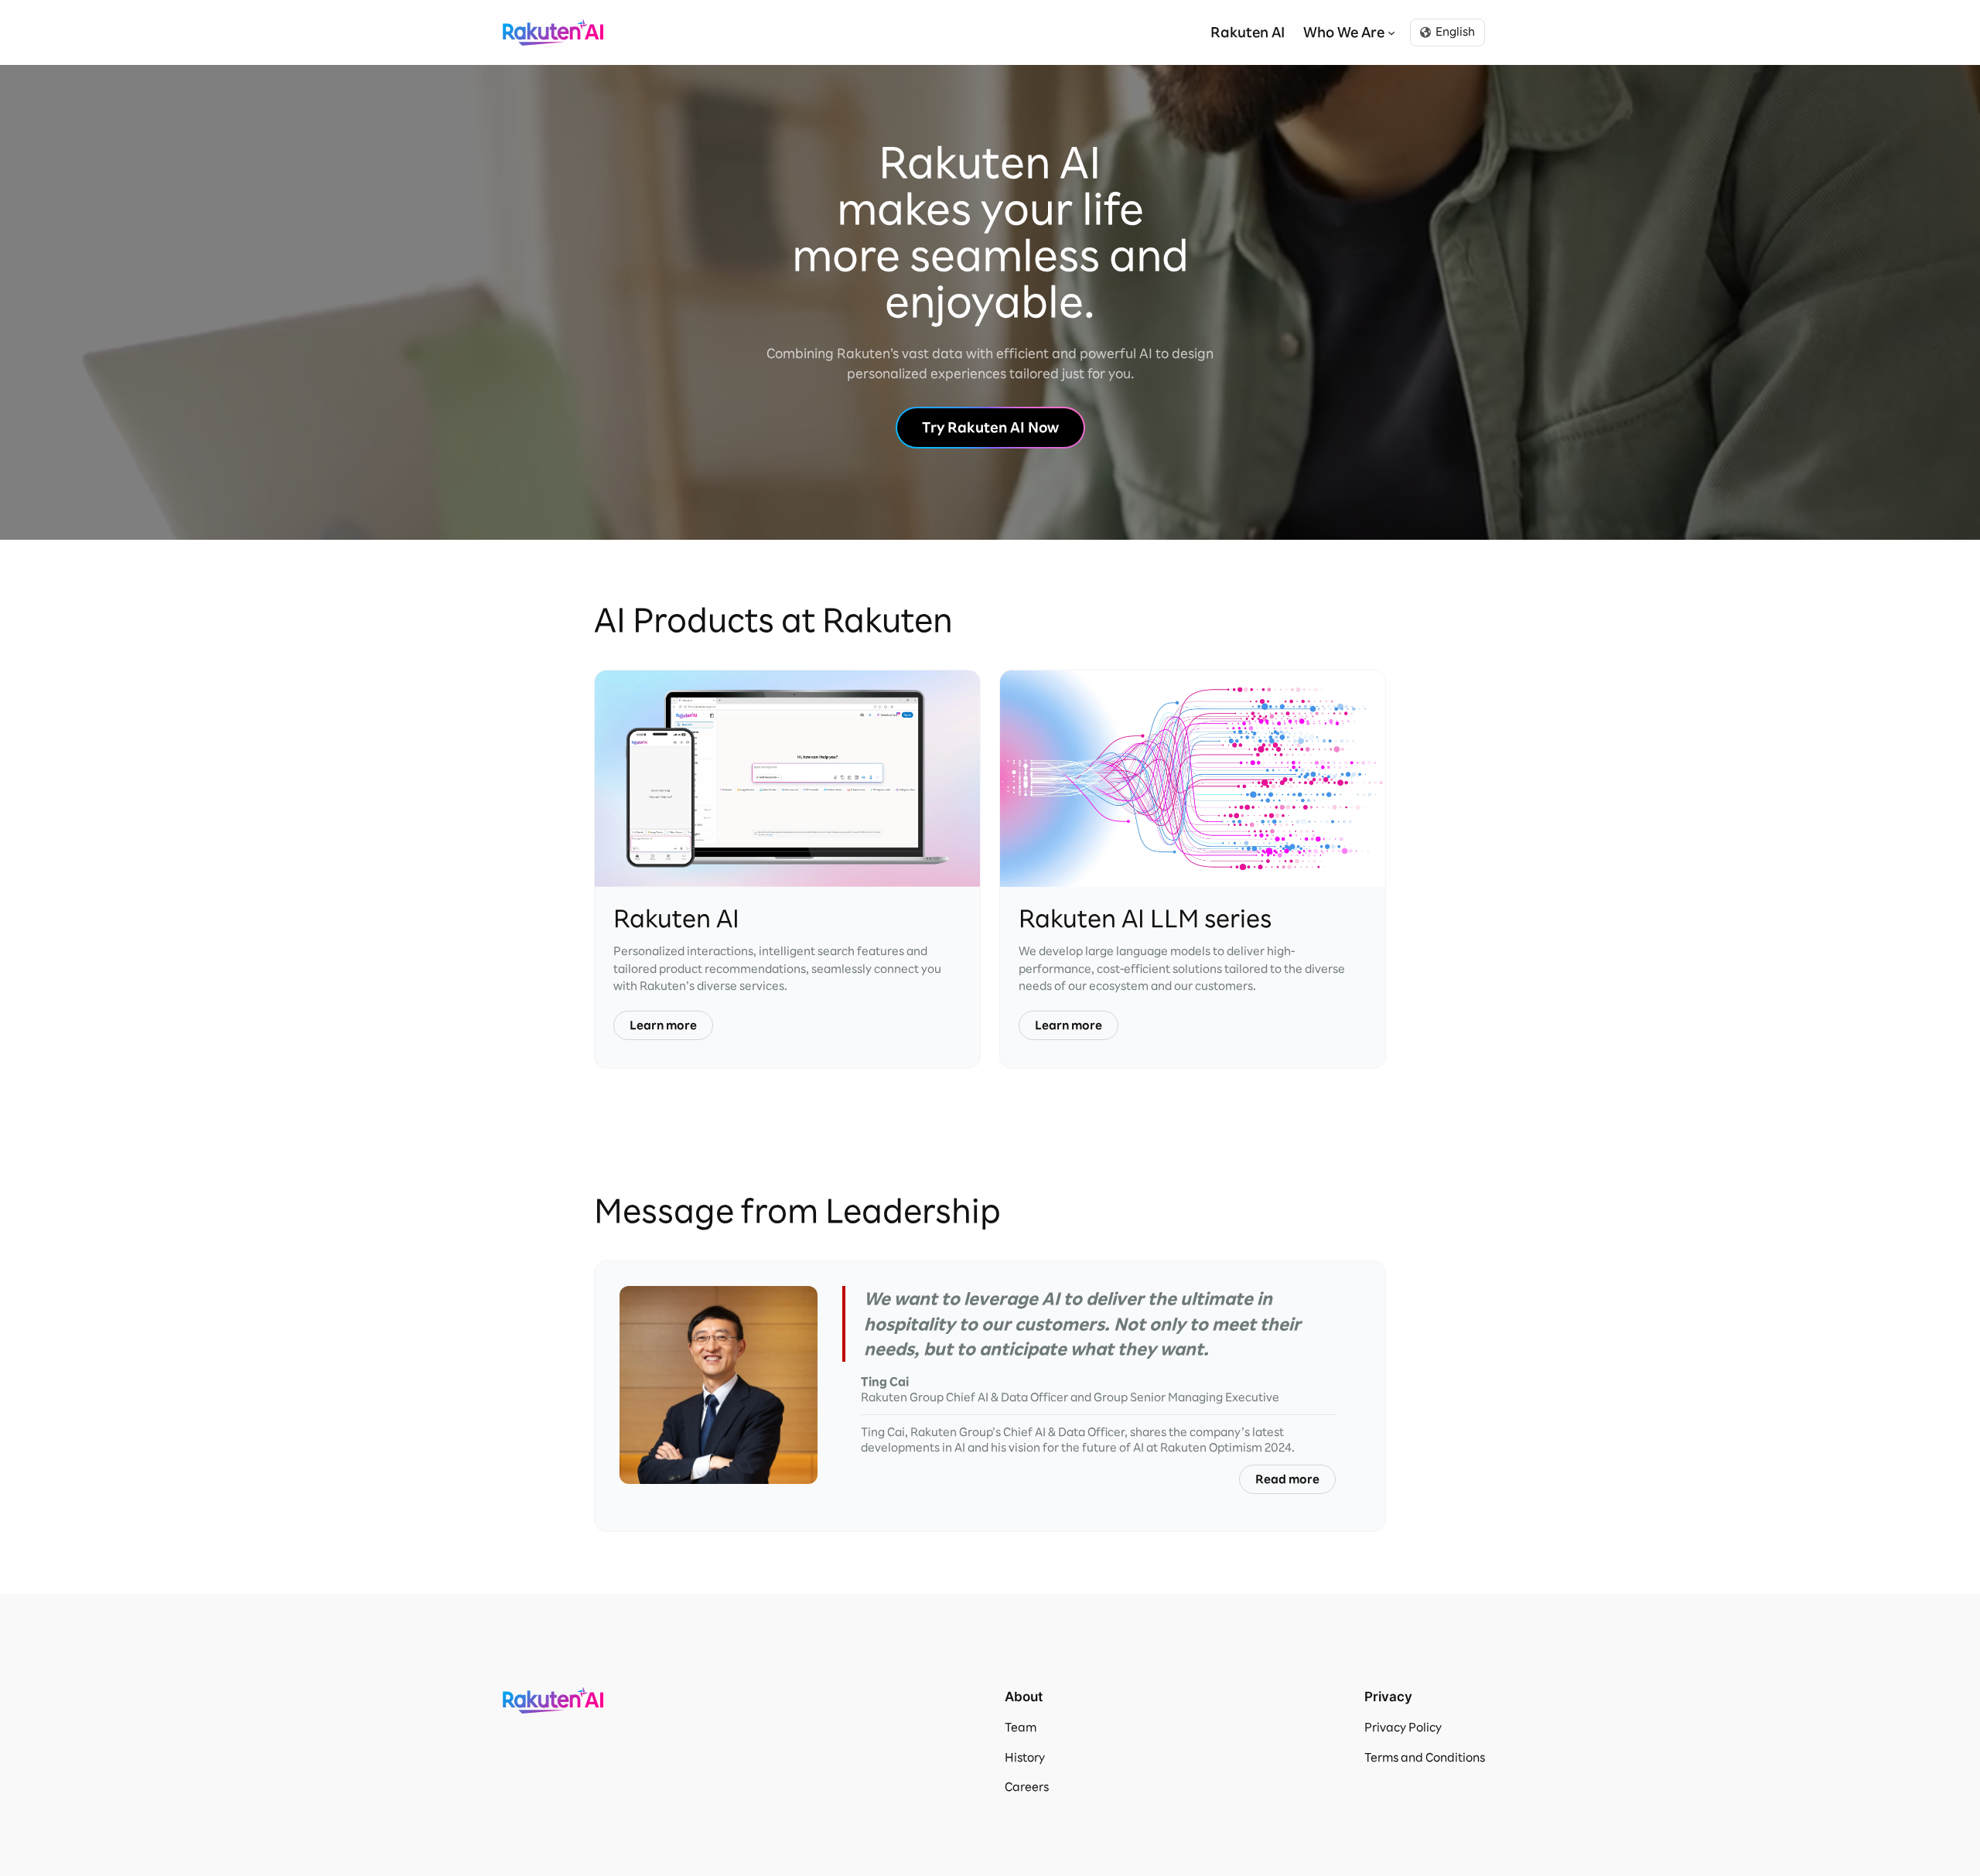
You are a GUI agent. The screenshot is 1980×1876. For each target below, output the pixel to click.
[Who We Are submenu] (1391, 32)
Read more (1287, 1479)
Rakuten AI (553, 32)
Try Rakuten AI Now (990, 427)
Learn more (663, 1025)
